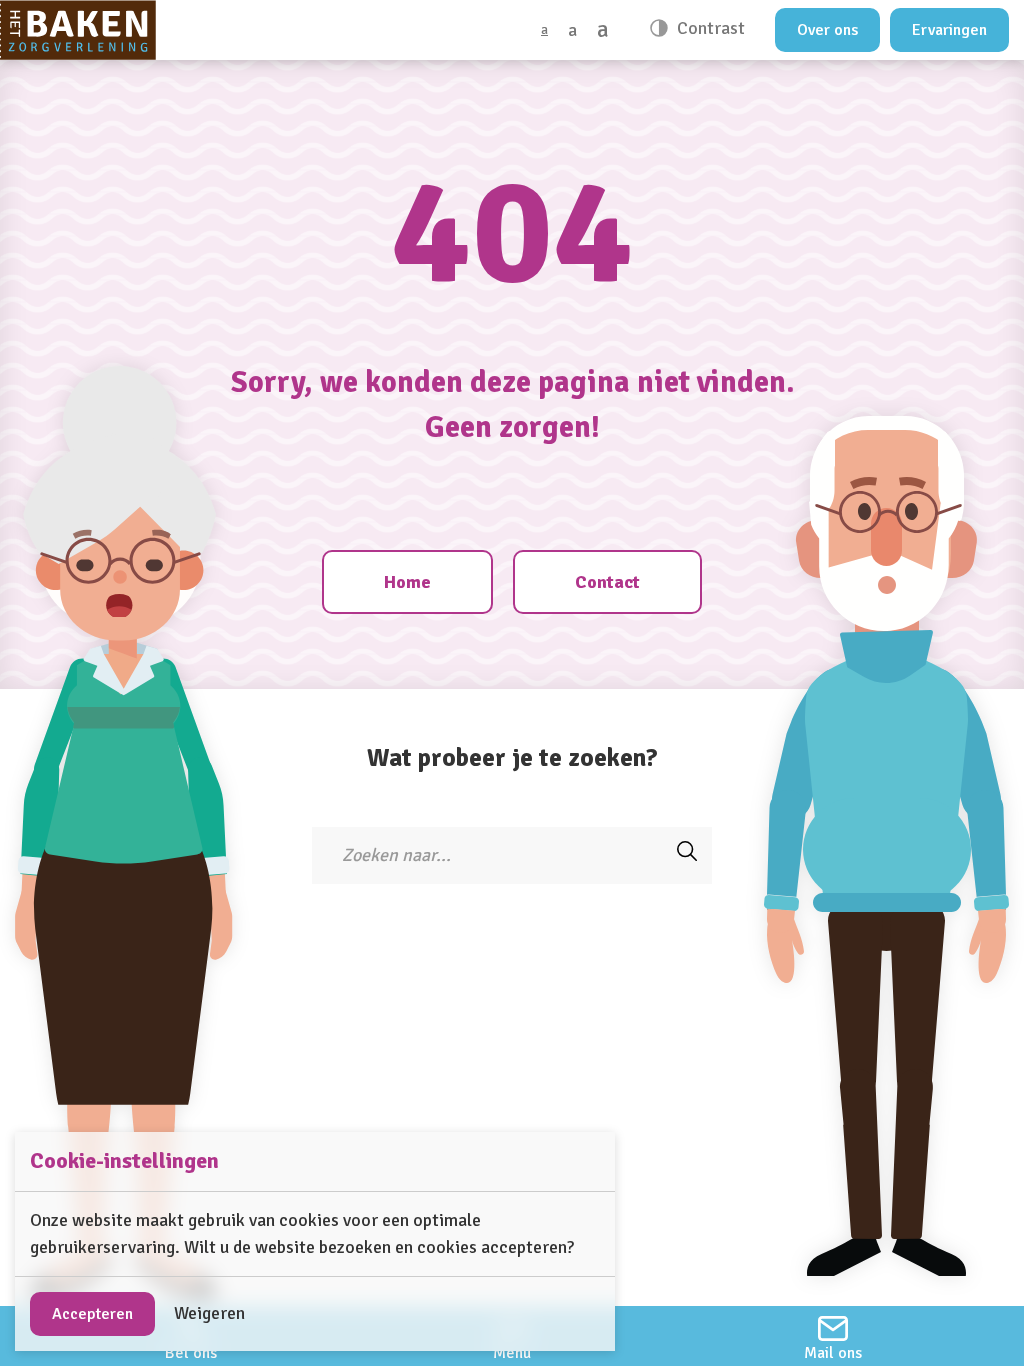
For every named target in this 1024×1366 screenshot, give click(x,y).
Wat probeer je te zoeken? (512, 757)
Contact (607, 582)
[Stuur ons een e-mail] (833, 1336)
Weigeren (209, 1313)
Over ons (827, 30)
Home (407, 582)
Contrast (709, 28)
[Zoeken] (687, 855)
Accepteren (92, 1314)
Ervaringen (949, 30)
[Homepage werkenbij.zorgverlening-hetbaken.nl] (78, 30)
